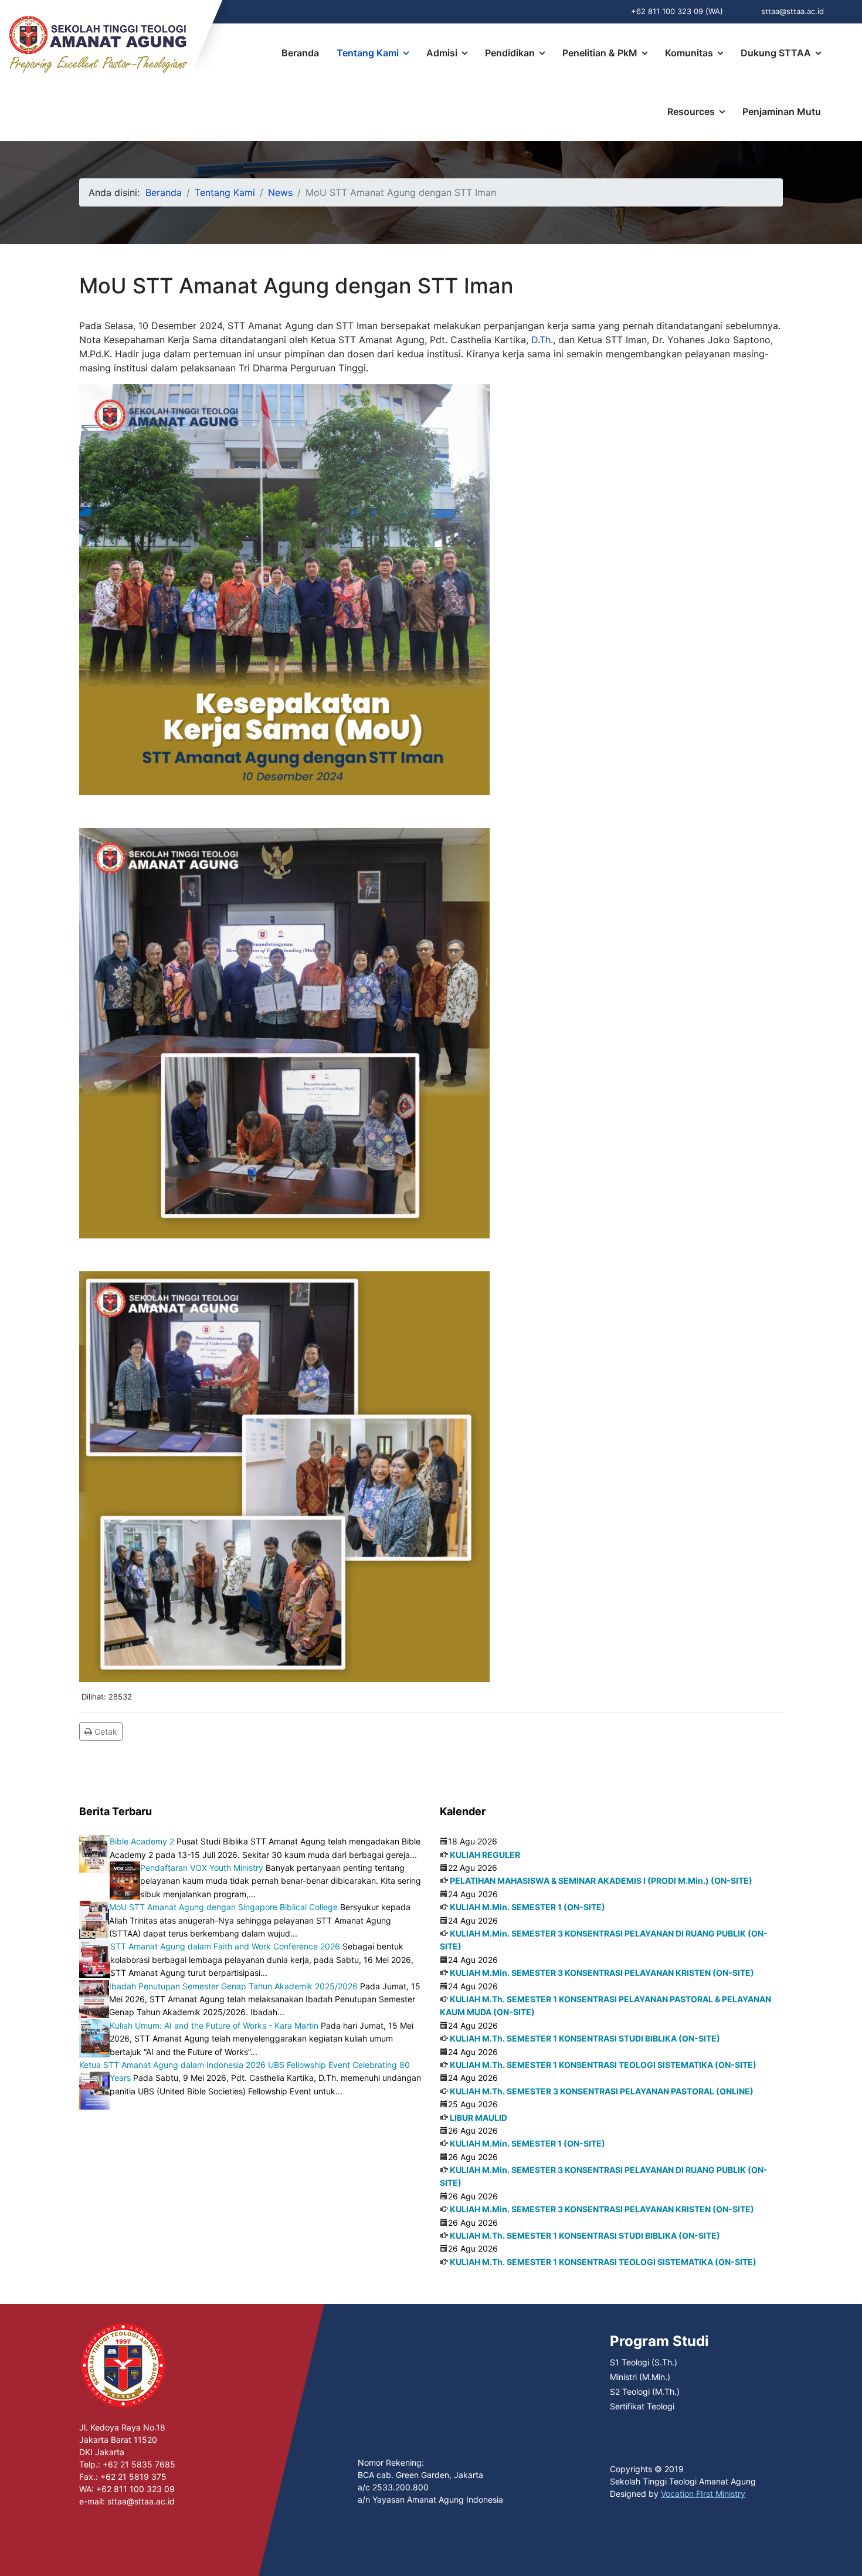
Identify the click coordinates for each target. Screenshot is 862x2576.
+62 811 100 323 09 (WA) (677, 11)
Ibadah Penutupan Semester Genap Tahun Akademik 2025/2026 (233, 1986)
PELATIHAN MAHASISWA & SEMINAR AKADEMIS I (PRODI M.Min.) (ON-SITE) (601, 1881)
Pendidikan (510, 53)
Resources (691, 111)
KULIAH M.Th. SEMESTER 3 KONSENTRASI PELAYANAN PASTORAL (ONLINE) (602, 2091)
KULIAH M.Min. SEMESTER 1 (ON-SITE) (527, 1907)
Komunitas (689, 53)
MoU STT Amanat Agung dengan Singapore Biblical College (223, 1907)
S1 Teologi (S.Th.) (644, 2362)
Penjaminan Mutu (782, 111)
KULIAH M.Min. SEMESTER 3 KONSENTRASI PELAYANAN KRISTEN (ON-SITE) (602, 1973)
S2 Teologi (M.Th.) (645, 2391)
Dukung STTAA (776, 53)
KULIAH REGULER (485, 1855)
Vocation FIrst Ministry (703, 2494)
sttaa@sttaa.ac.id (793, 11)
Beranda (300, 53)
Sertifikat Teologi (642, 2406)
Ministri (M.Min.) (640, 2377)
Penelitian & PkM (600, 53)
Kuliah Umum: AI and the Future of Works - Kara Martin (214, 2025)
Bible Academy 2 (142, 1841)
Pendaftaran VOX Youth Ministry (202, 1868)
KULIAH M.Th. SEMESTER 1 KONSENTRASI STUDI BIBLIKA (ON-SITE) (585, 2038)
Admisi (442, 53)
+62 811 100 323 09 (135, 2489)
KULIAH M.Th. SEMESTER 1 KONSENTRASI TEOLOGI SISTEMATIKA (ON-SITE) (603, 2065)
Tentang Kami (368, 53)
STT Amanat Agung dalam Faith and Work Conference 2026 (225, 1946)
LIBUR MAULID (478, 2118)
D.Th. (542, 340)
